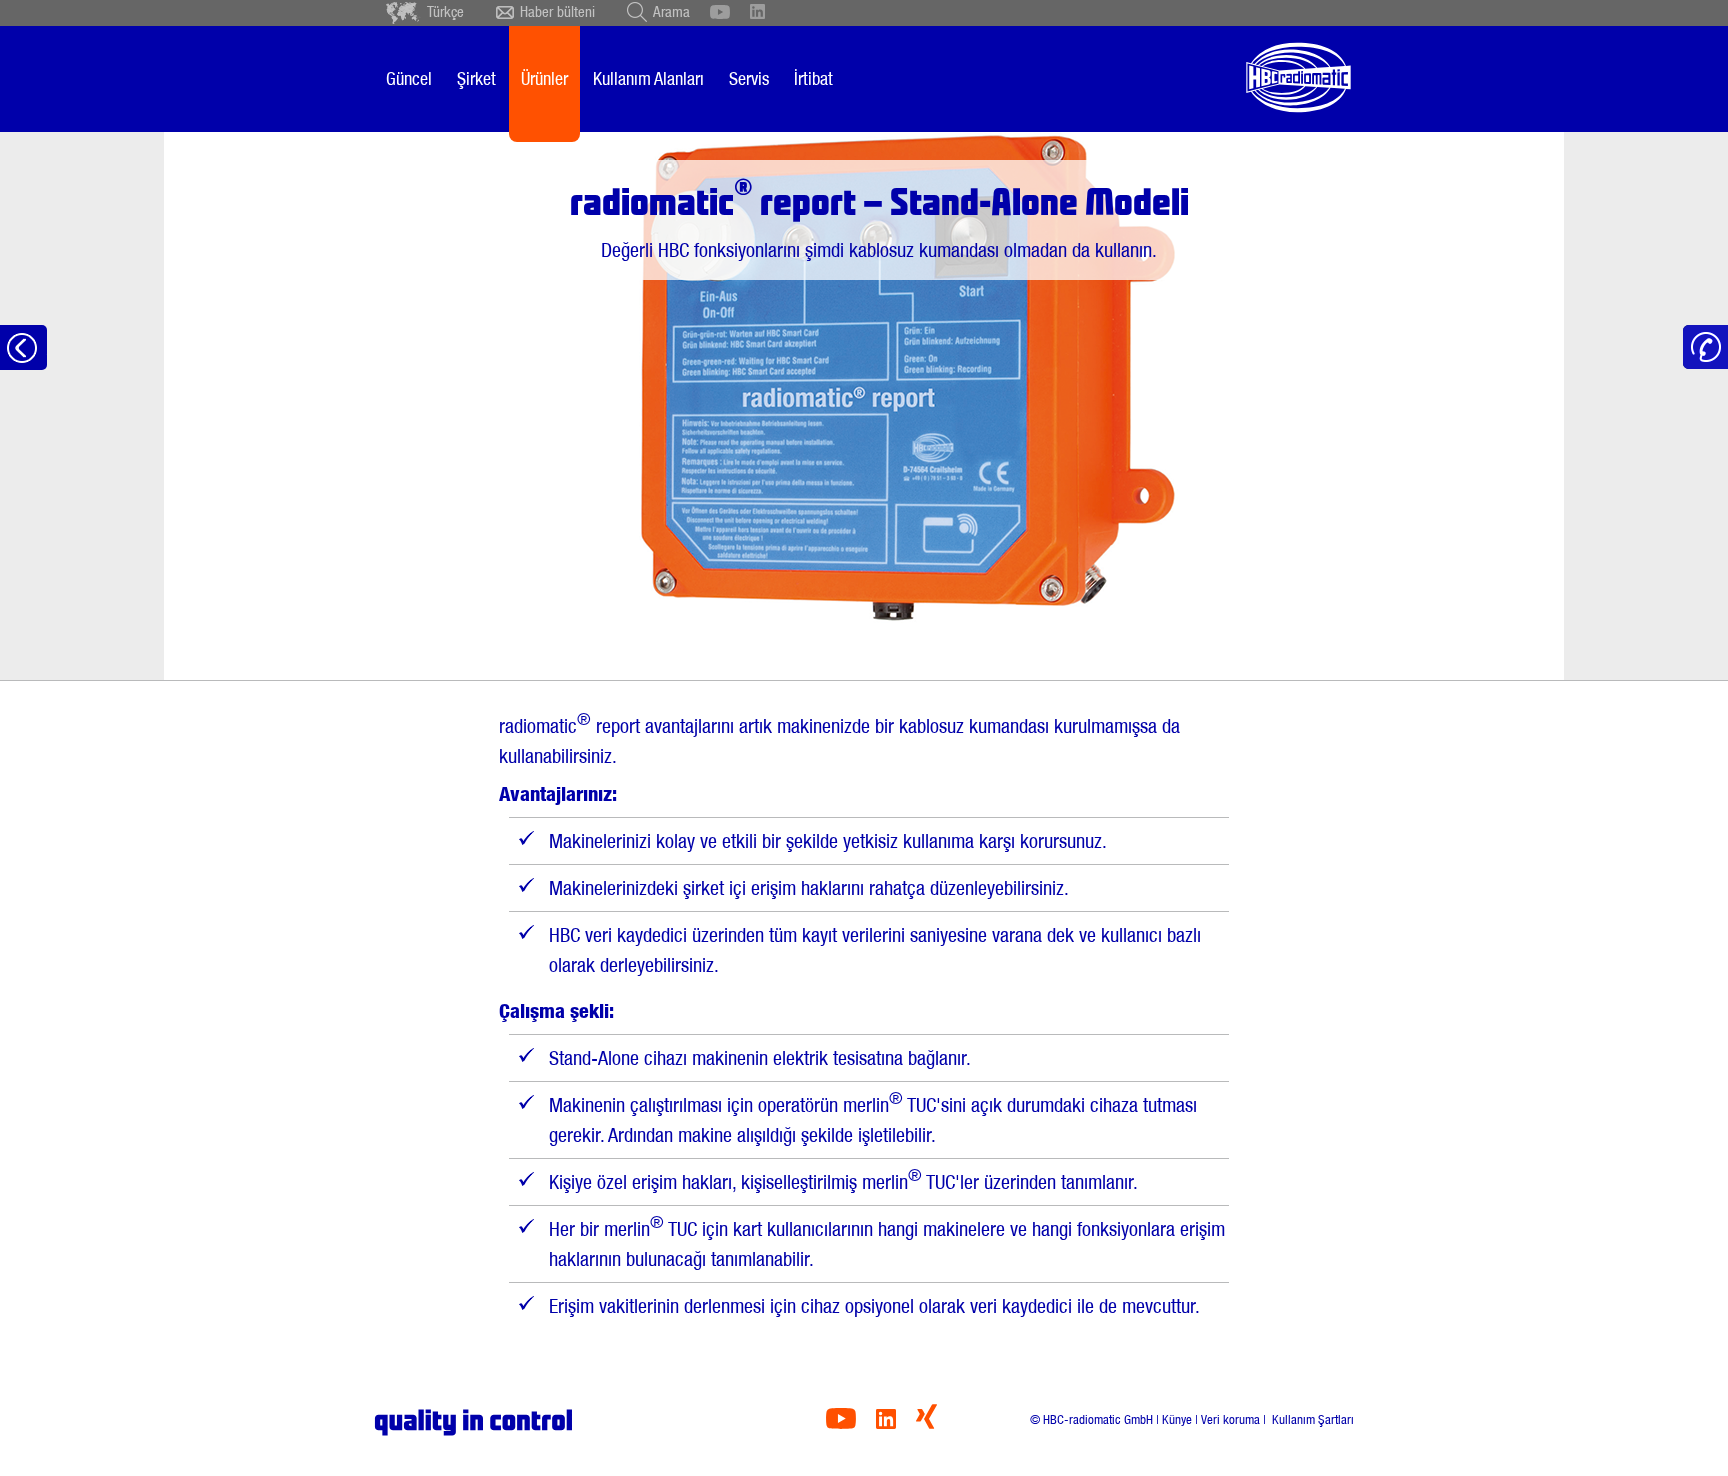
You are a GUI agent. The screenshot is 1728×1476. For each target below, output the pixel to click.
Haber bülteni (557, 12)
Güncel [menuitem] (409, 78)
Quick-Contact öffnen (1705, 347)
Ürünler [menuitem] (544, 78)
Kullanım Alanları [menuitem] (648, 78)
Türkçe (445, 12)
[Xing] (926, 1423)
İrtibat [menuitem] (813, 78)
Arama (671, 12)
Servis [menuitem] (749, 78)
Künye (1177, 1419)
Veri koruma (1230, 1419)
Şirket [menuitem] (476, 78)
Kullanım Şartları (1311, 1419)
